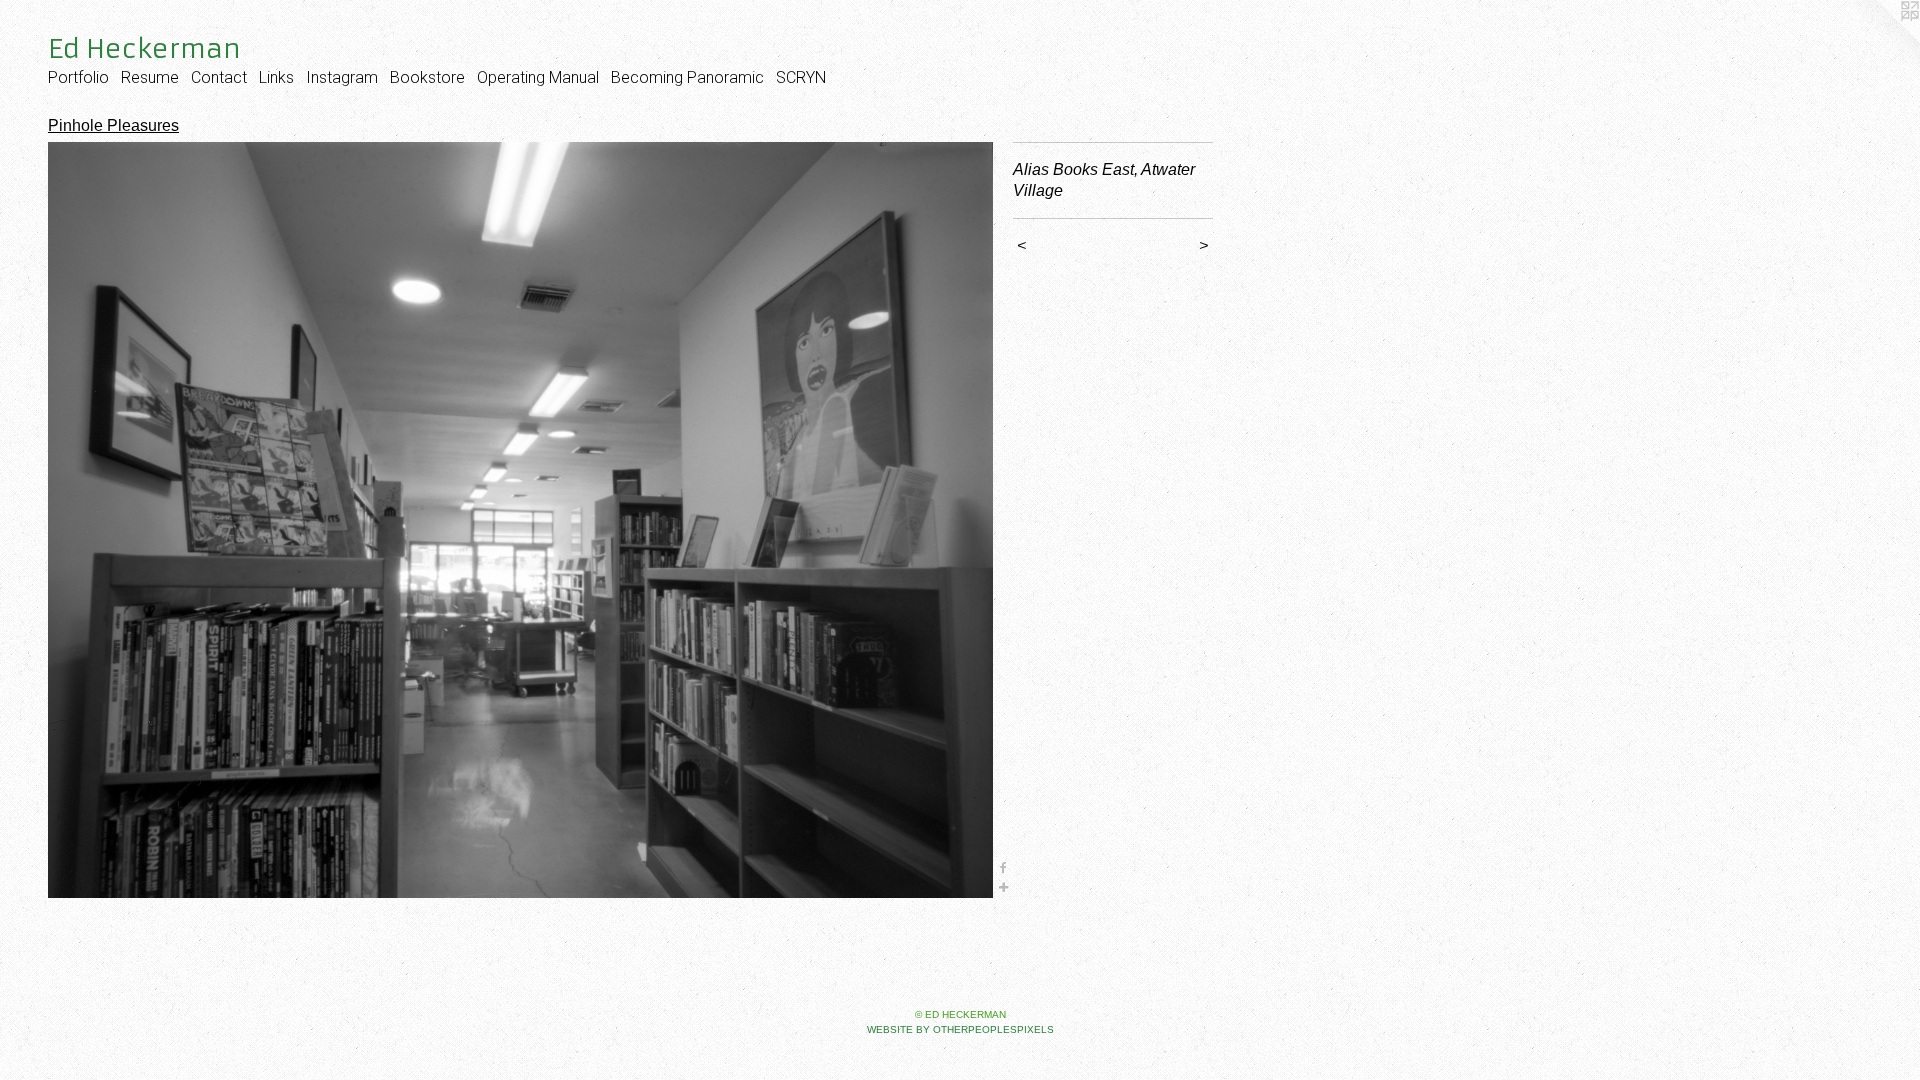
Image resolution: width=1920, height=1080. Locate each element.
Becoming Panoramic (687, 77)
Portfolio (78, 77)
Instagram (342, 77)
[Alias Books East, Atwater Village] (520, 520)
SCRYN (801, 77)
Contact (219, 77)
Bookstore (427, 77)
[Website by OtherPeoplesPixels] (1880, 40)
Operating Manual (538, 77)
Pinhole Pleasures (113, 125)
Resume (150, 77)
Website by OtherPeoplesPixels (960, 1029)
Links (276, 77)
